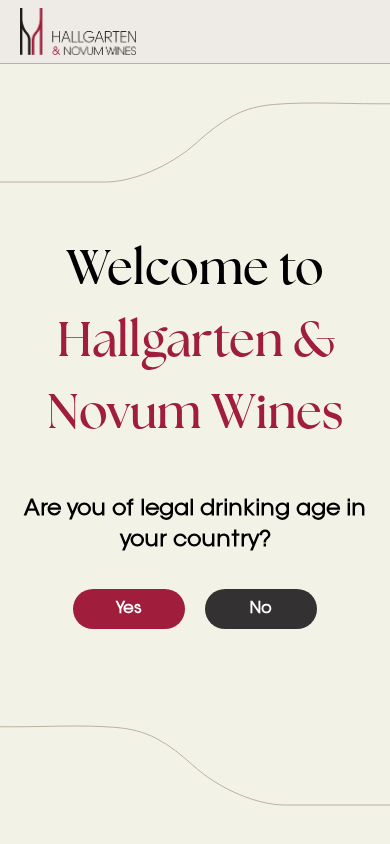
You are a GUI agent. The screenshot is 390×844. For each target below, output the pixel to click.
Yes (129, 609)
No (261, 609)
